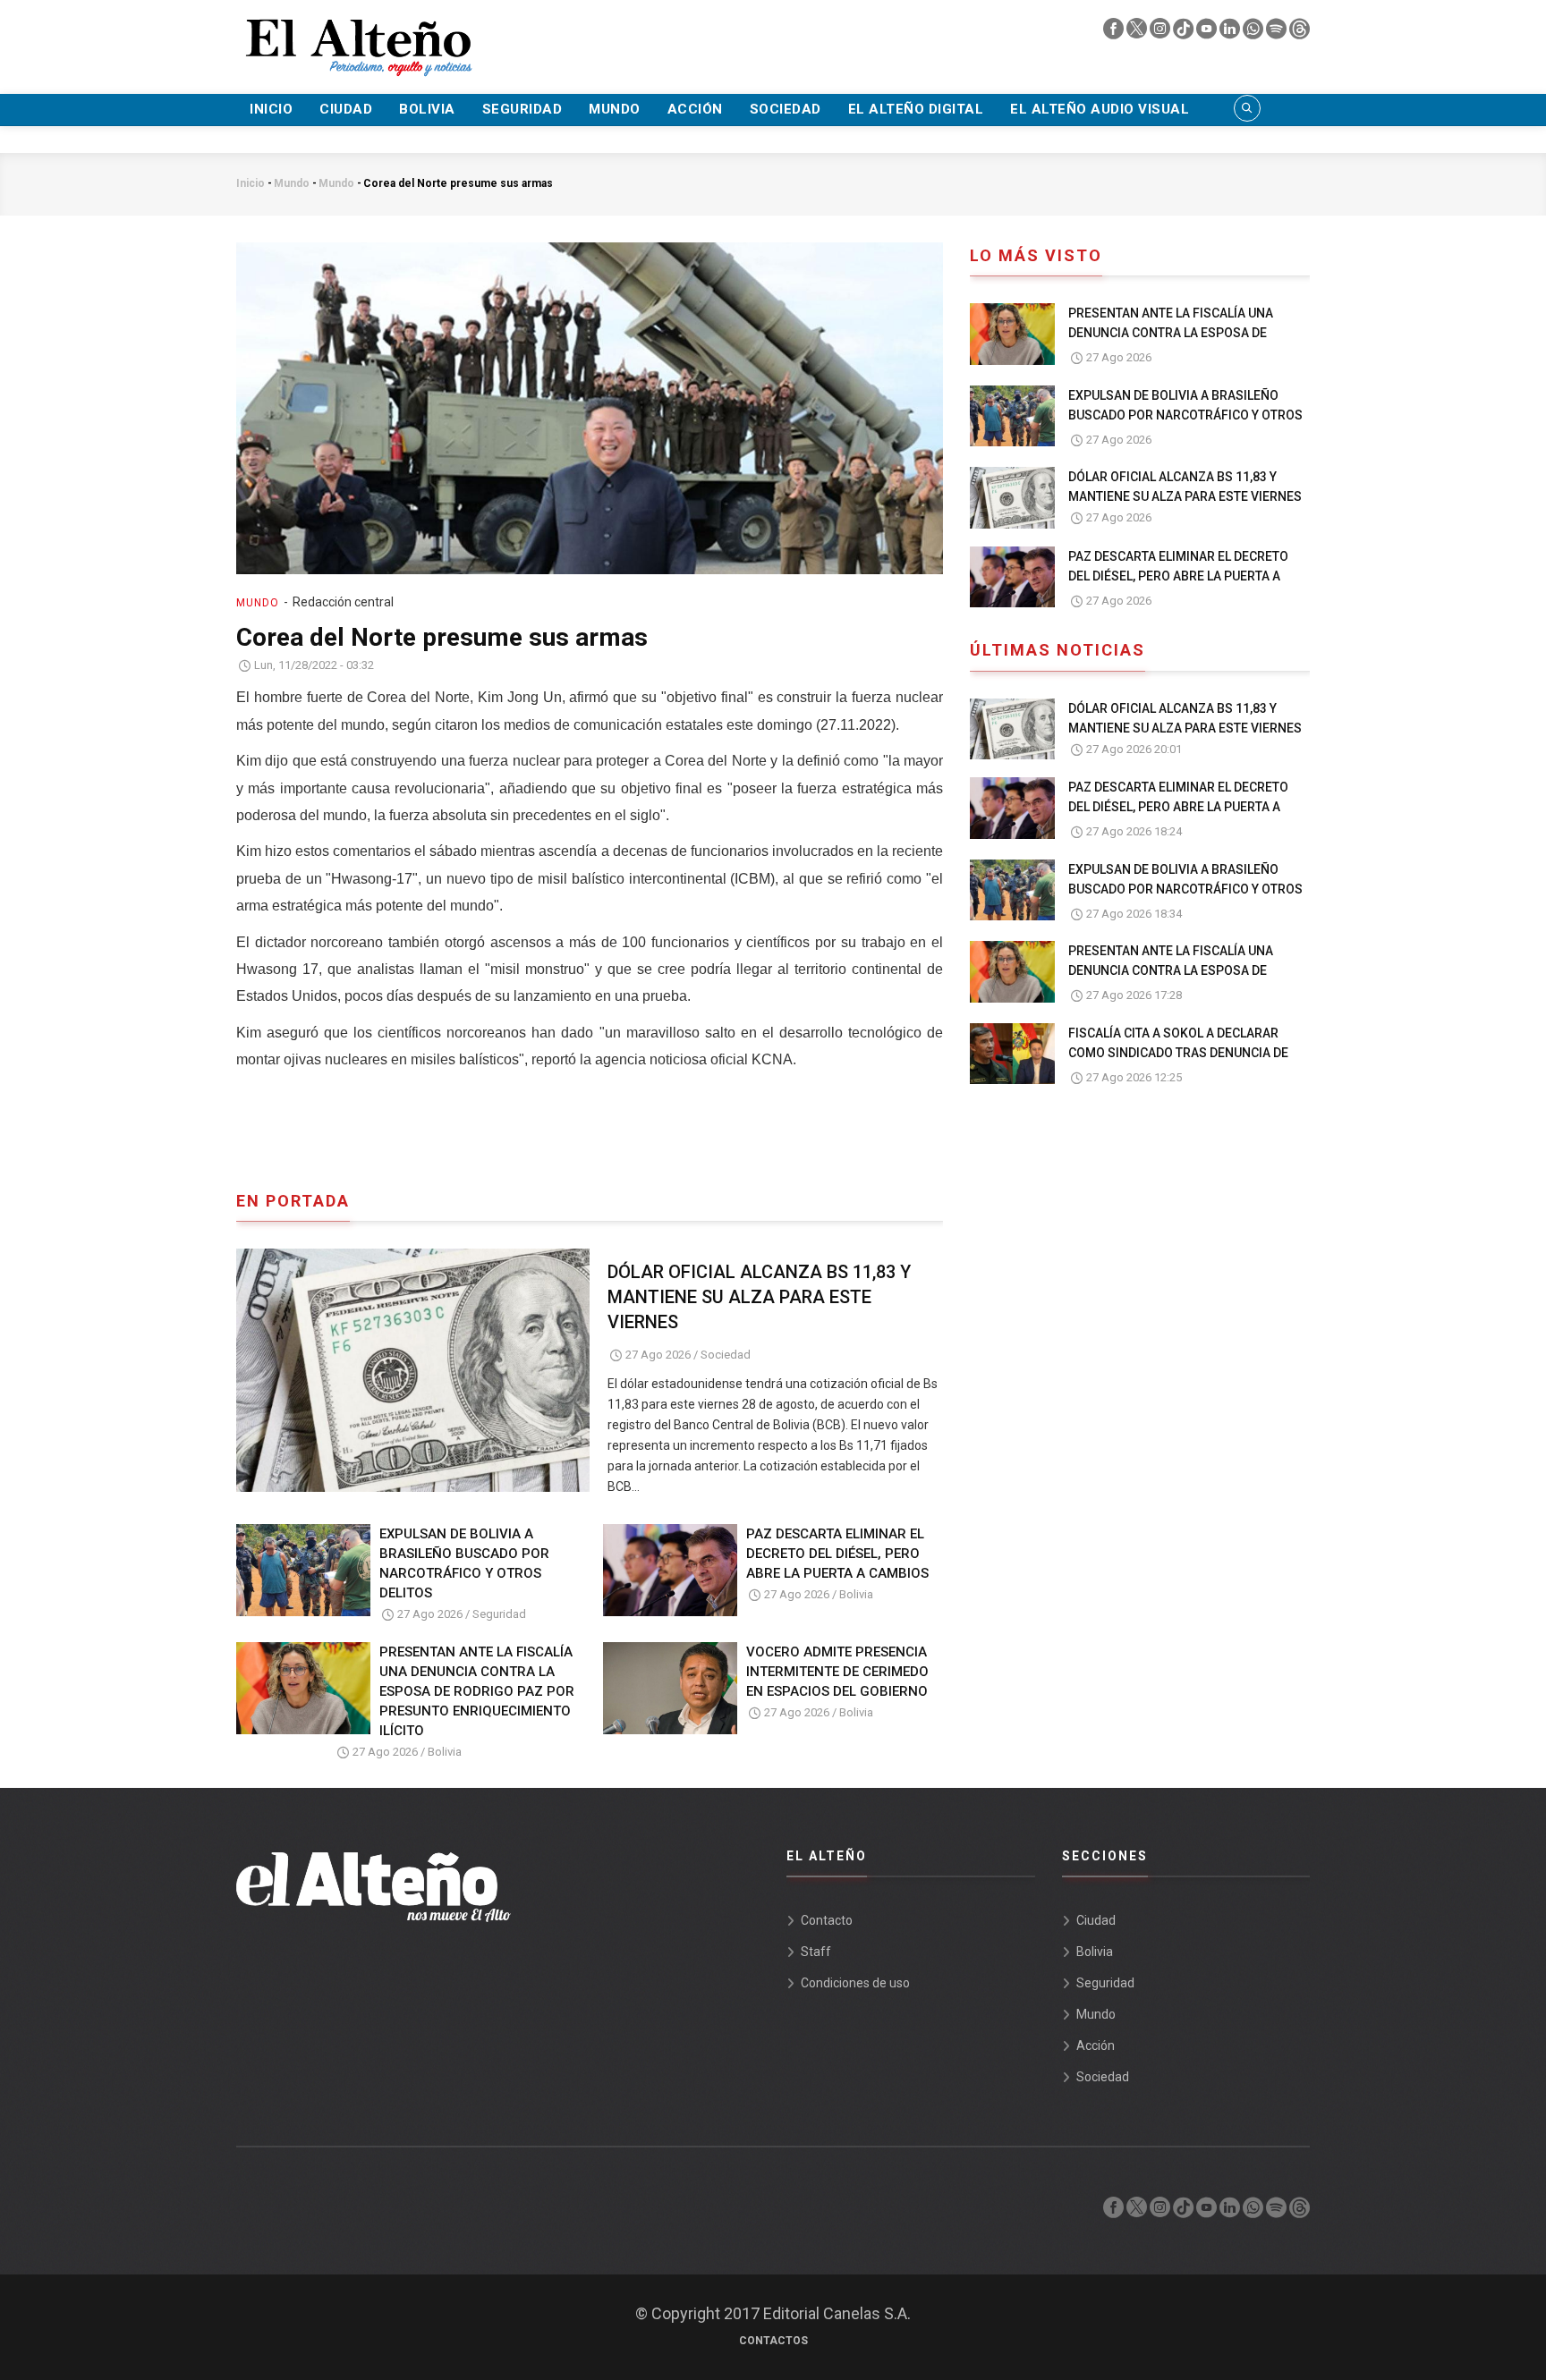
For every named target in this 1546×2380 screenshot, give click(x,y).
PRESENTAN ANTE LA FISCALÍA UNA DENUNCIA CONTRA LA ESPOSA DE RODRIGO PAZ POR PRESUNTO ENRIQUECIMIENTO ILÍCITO (477, 1691)
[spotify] (1278, 33)
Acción (695, 109)
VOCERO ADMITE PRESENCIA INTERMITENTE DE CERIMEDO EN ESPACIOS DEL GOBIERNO (837, 1672)
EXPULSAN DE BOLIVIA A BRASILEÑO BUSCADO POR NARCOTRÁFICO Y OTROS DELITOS (464, 1563)
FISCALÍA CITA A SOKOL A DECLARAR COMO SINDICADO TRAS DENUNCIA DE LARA (1178, 1053)
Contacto (827, 1920)
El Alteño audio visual (1100, 109)
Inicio (271, 109)
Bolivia (427, 109)
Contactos (773, 2341)
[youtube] (1208, 33)
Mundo (615, 109)
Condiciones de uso (855, 1983)
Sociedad (786, 109)
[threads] (1300, 33)
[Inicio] (357, 37)
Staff (816, 1952)
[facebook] (1115, 33)
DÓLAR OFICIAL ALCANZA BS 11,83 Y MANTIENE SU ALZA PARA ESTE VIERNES (759, 1297)
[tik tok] (1185, 33)
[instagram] (1161, 33)
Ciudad (346, 109)
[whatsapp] (1254, 33)
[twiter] (1138, 33)
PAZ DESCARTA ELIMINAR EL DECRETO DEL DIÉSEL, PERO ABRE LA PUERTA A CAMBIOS (837, 1554)
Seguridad (522, 109)
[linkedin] (1231, 33)
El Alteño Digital (916, 109)
